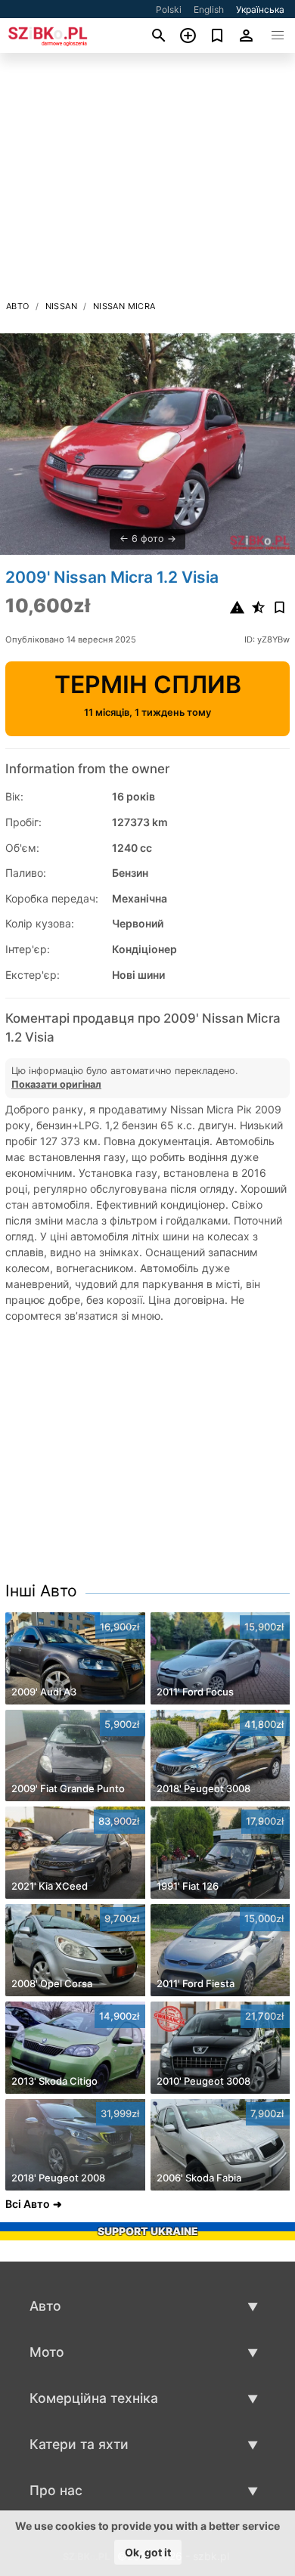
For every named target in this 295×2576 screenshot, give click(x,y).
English (209, 9)
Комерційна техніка (94, 2398)
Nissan (61, 306)
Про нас (56, 2490)
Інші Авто (41, 1591)
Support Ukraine (148, 2231)
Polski (169, 9)
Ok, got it (148, 2552)
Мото (47, 2352)
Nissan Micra (124, 306)
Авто (18, 306)
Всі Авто (28, 2204)
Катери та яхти (79, 2444)
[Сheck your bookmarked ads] (217, 36)
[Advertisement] (147, 181)
